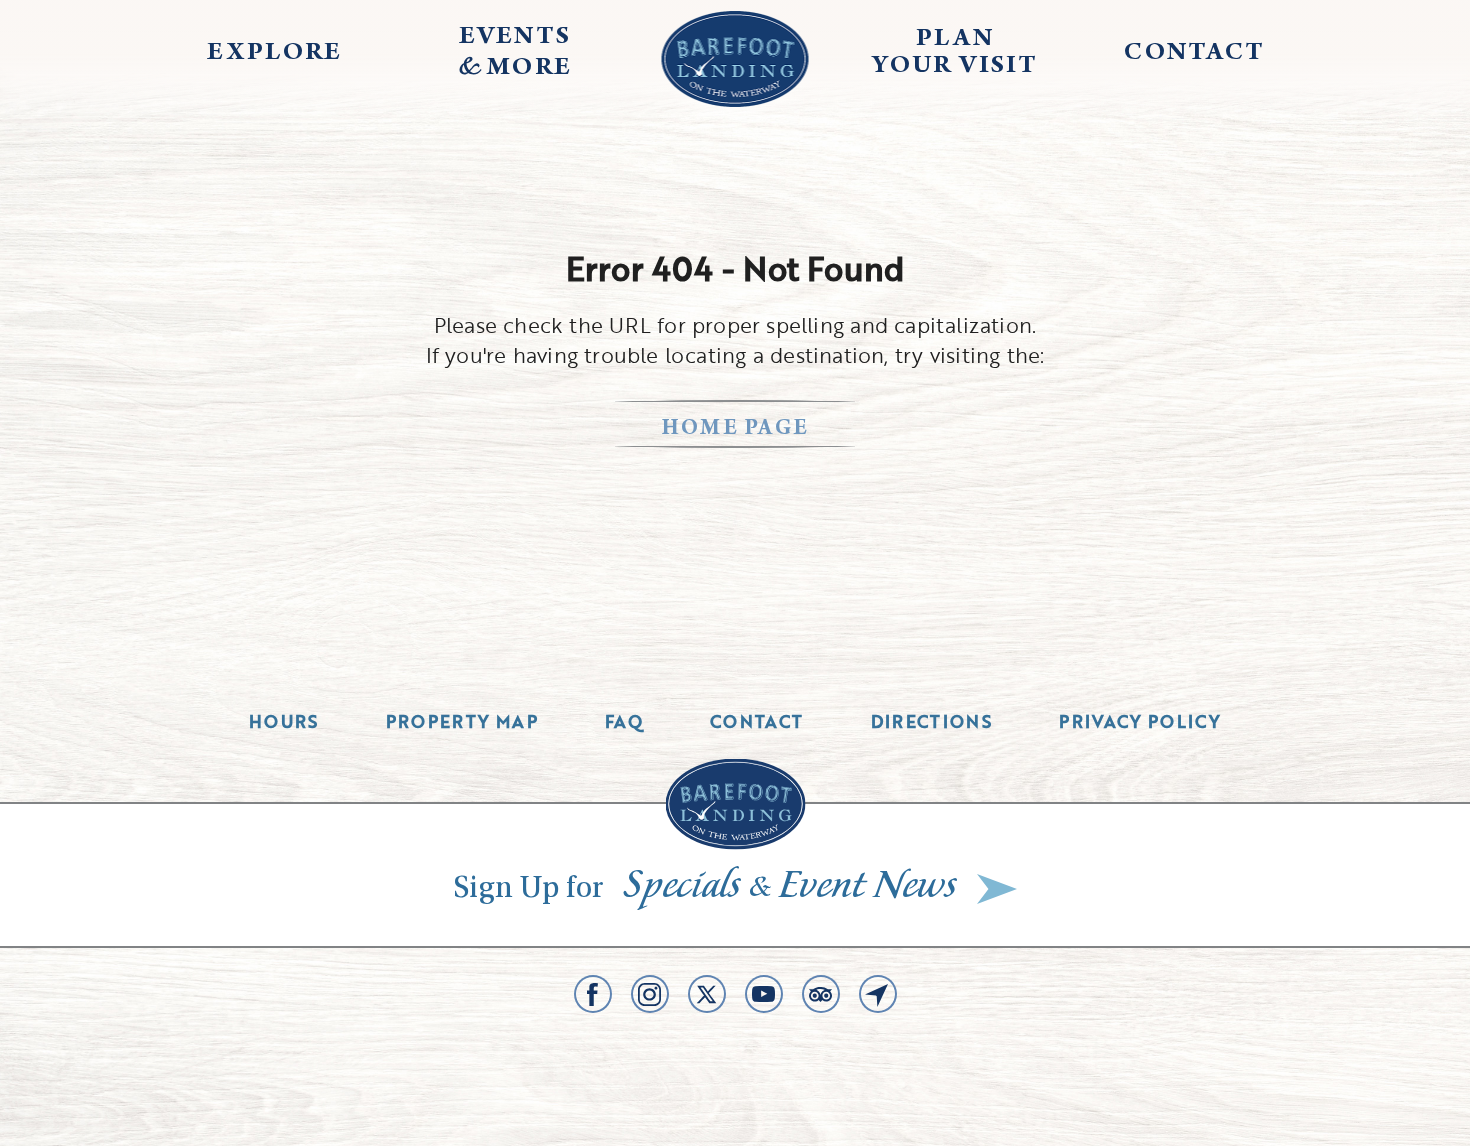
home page (735, 429)
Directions (932, 721)
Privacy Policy (1140, 721)
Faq (624, 721)
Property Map (462, 721)
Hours (284, 721)
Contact (757, 721)
